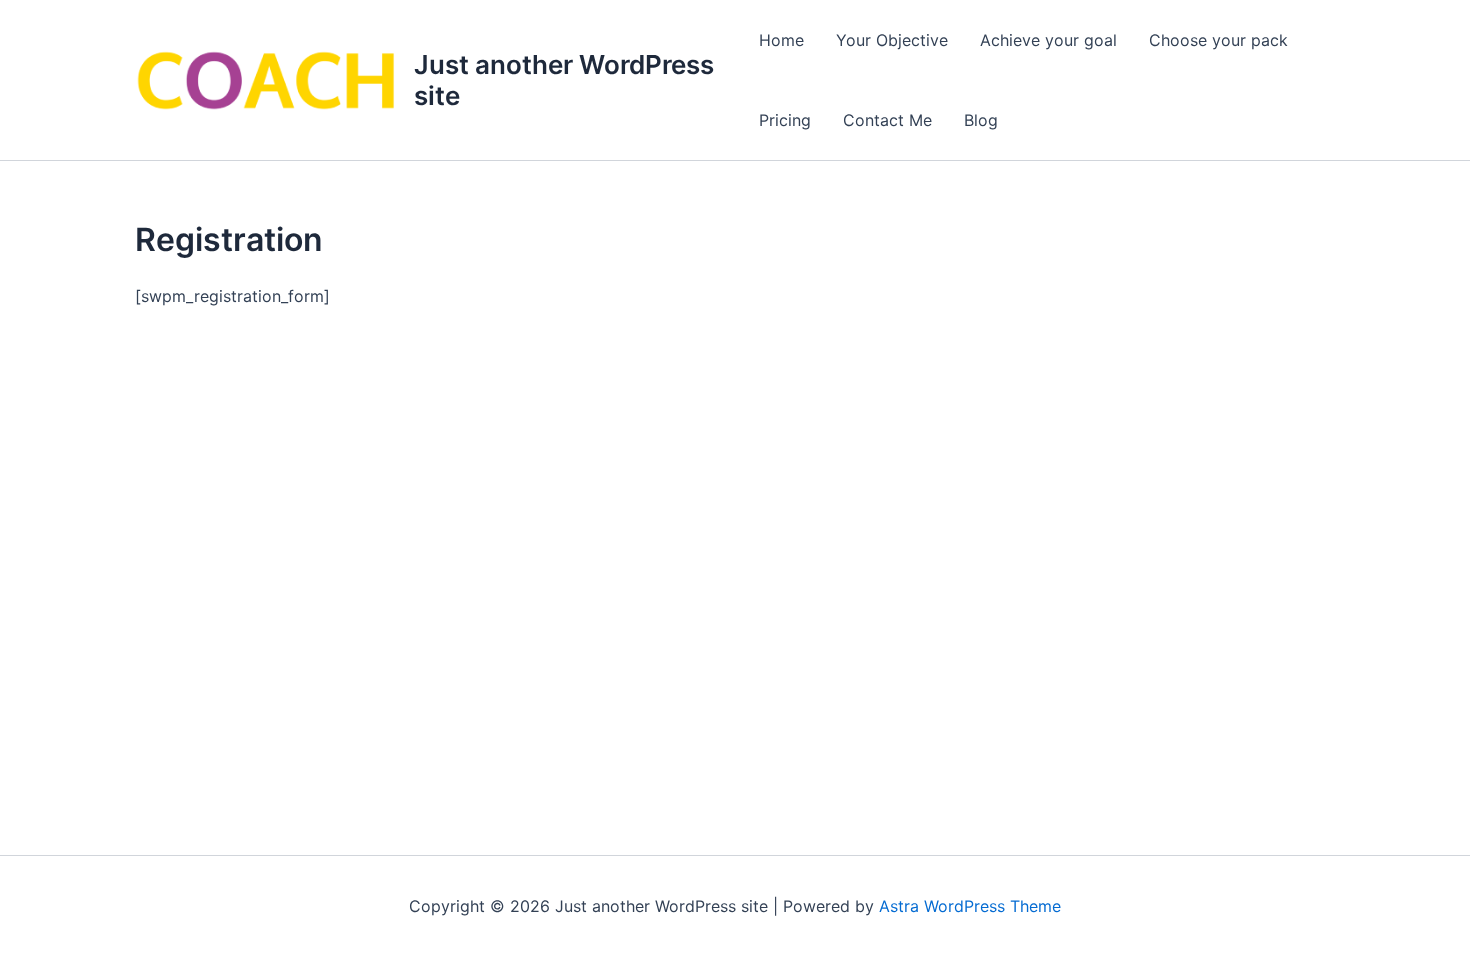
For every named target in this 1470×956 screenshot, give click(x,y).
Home (781, 40)
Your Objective (892, 40)
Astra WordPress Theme (970, 906)
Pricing (785, 120)
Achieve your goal (1048, 40)
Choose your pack (1218, 40)
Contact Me (887, 120)
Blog (981, 120)
